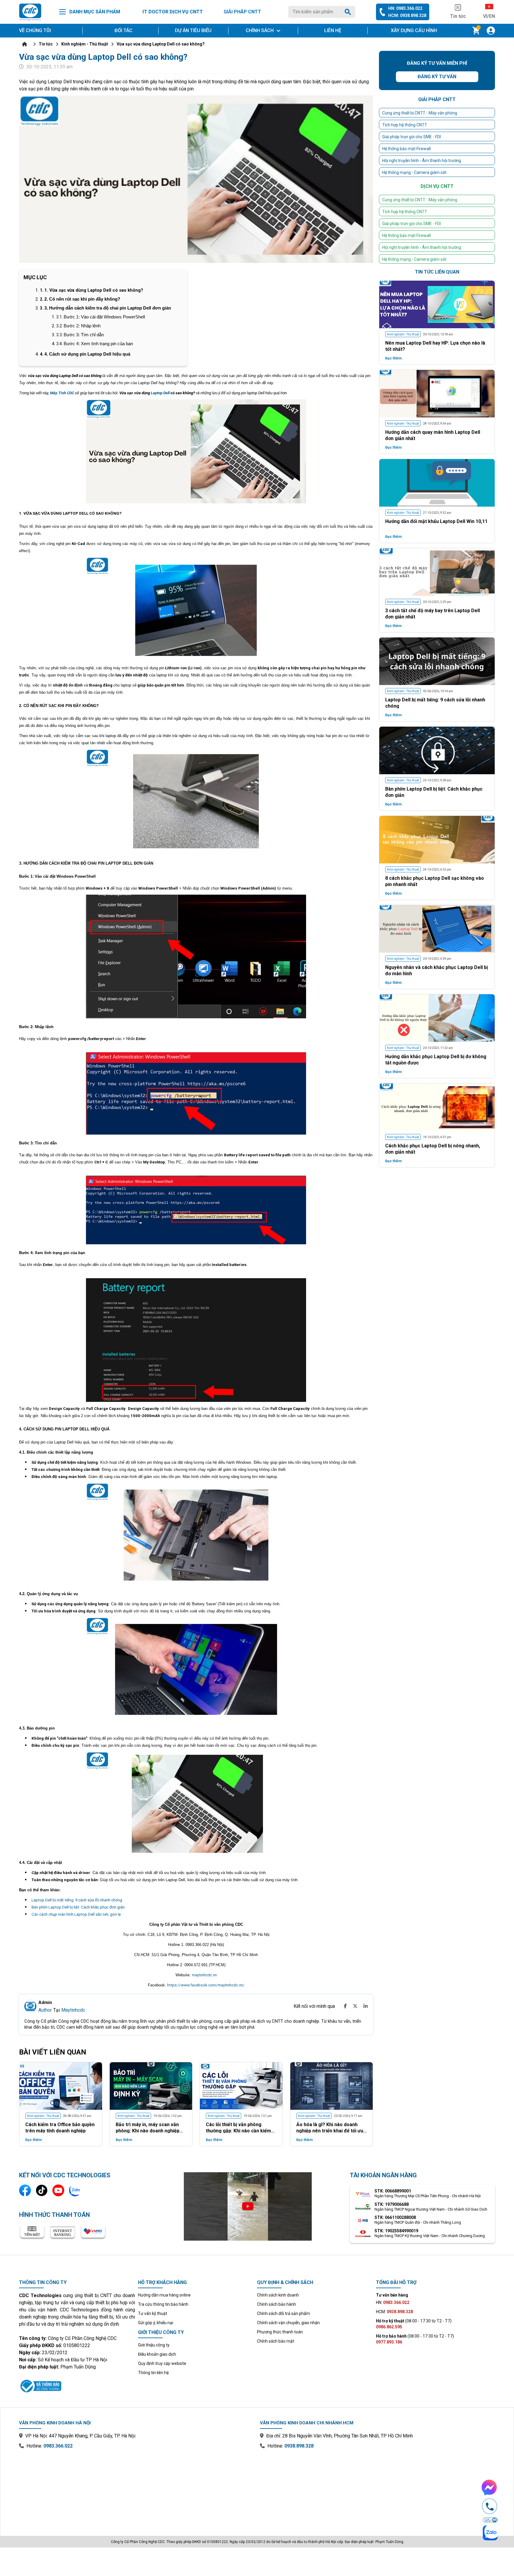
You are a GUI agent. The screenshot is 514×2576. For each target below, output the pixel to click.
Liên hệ (333, 30)
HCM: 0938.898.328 (407, 15)
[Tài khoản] (491, 31)
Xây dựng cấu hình (414, 30)
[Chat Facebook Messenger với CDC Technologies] (490, 2487)
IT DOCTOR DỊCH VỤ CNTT (173, 12)
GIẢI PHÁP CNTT (242, 12)
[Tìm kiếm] (349, 12)
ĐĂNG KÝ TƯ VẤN (303, 1356)
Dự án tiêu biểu (193, 30)
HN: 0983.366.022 (405, 8)
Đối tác (123, 30)
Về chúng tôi (35, 30)
